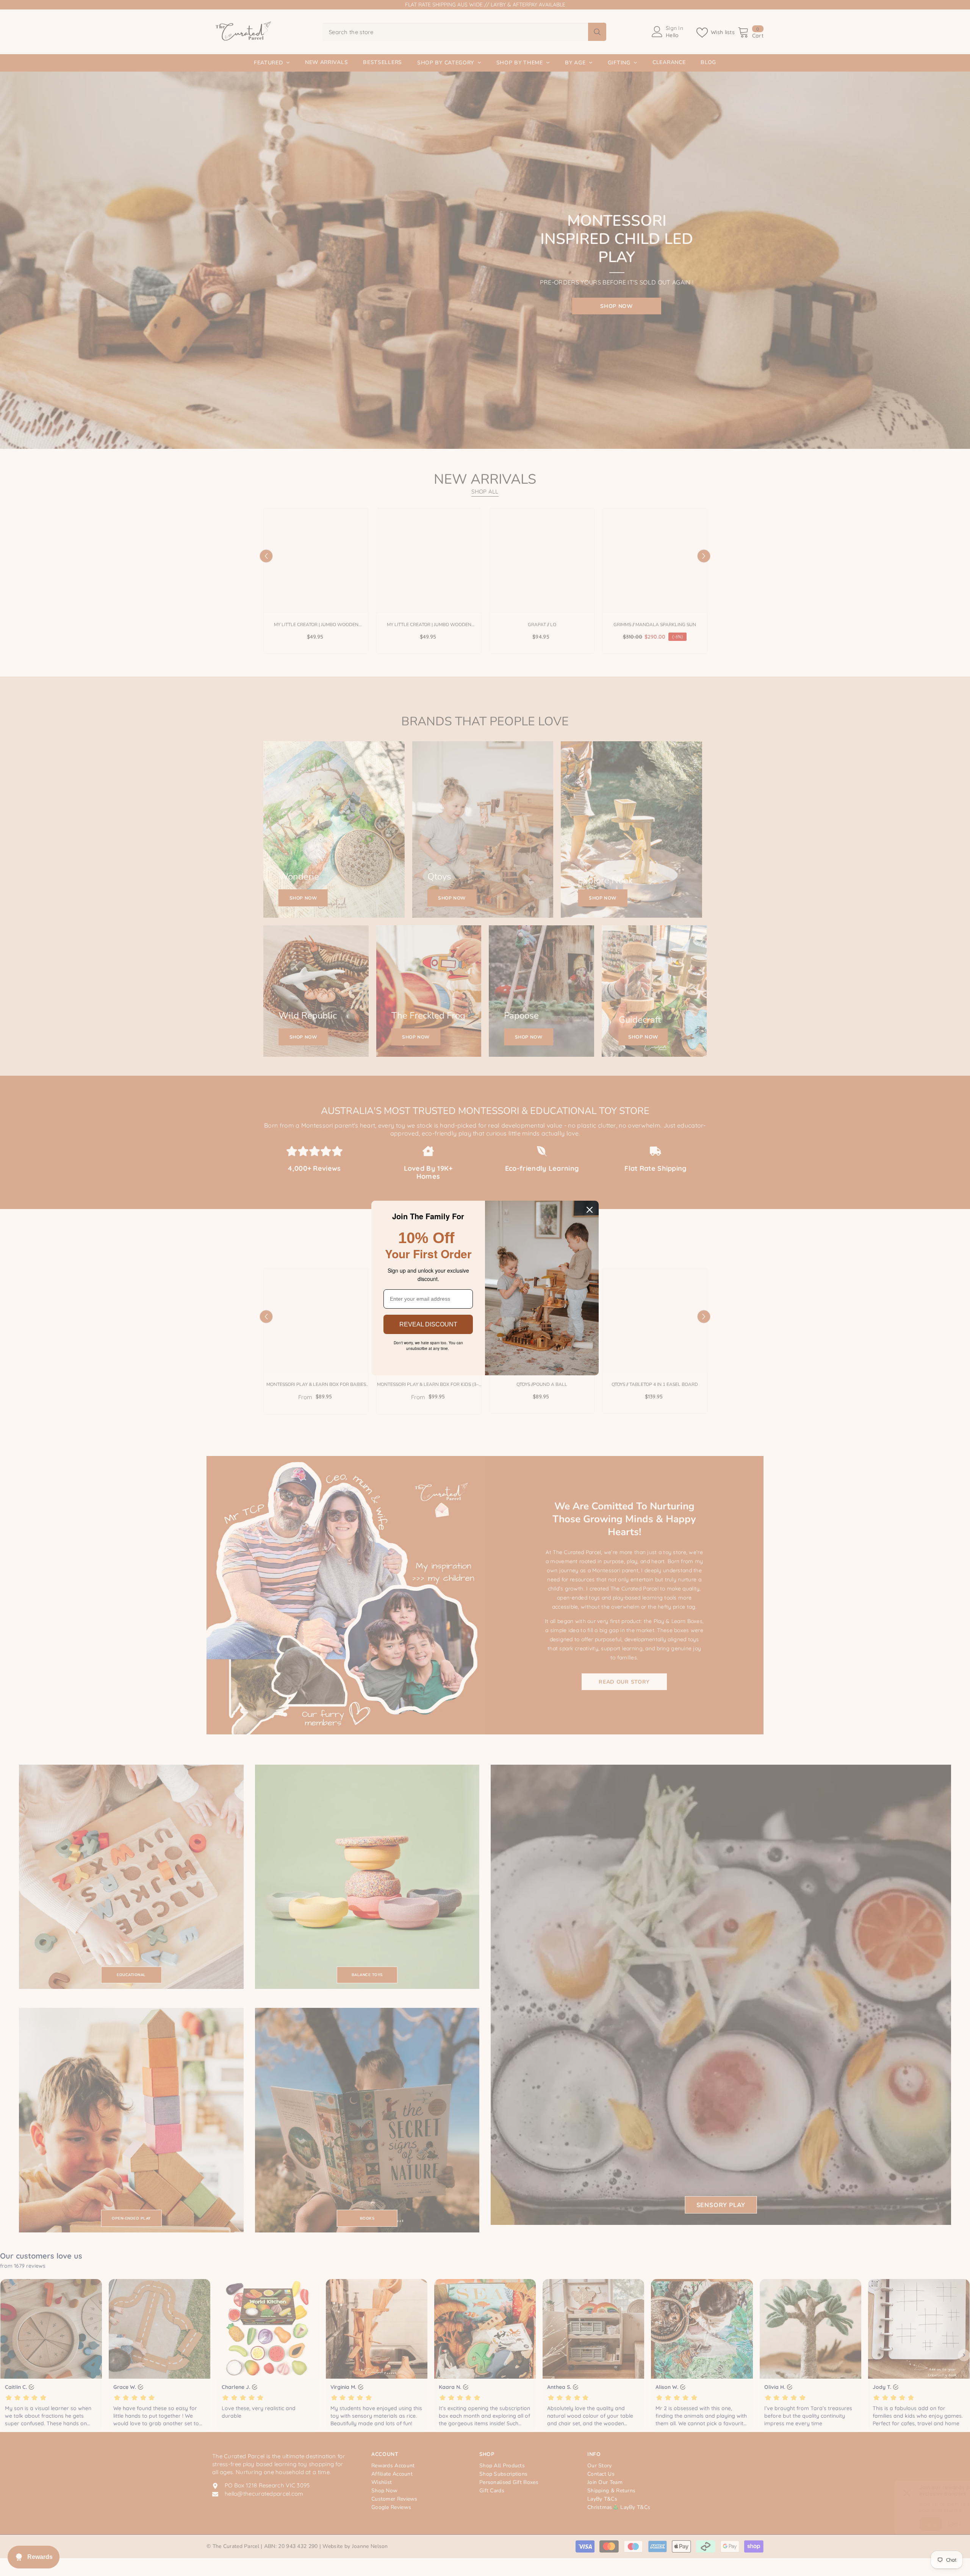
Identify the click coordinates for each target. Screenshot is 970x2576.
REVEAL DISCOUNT (428, 1324)
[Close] (590, 1210)
